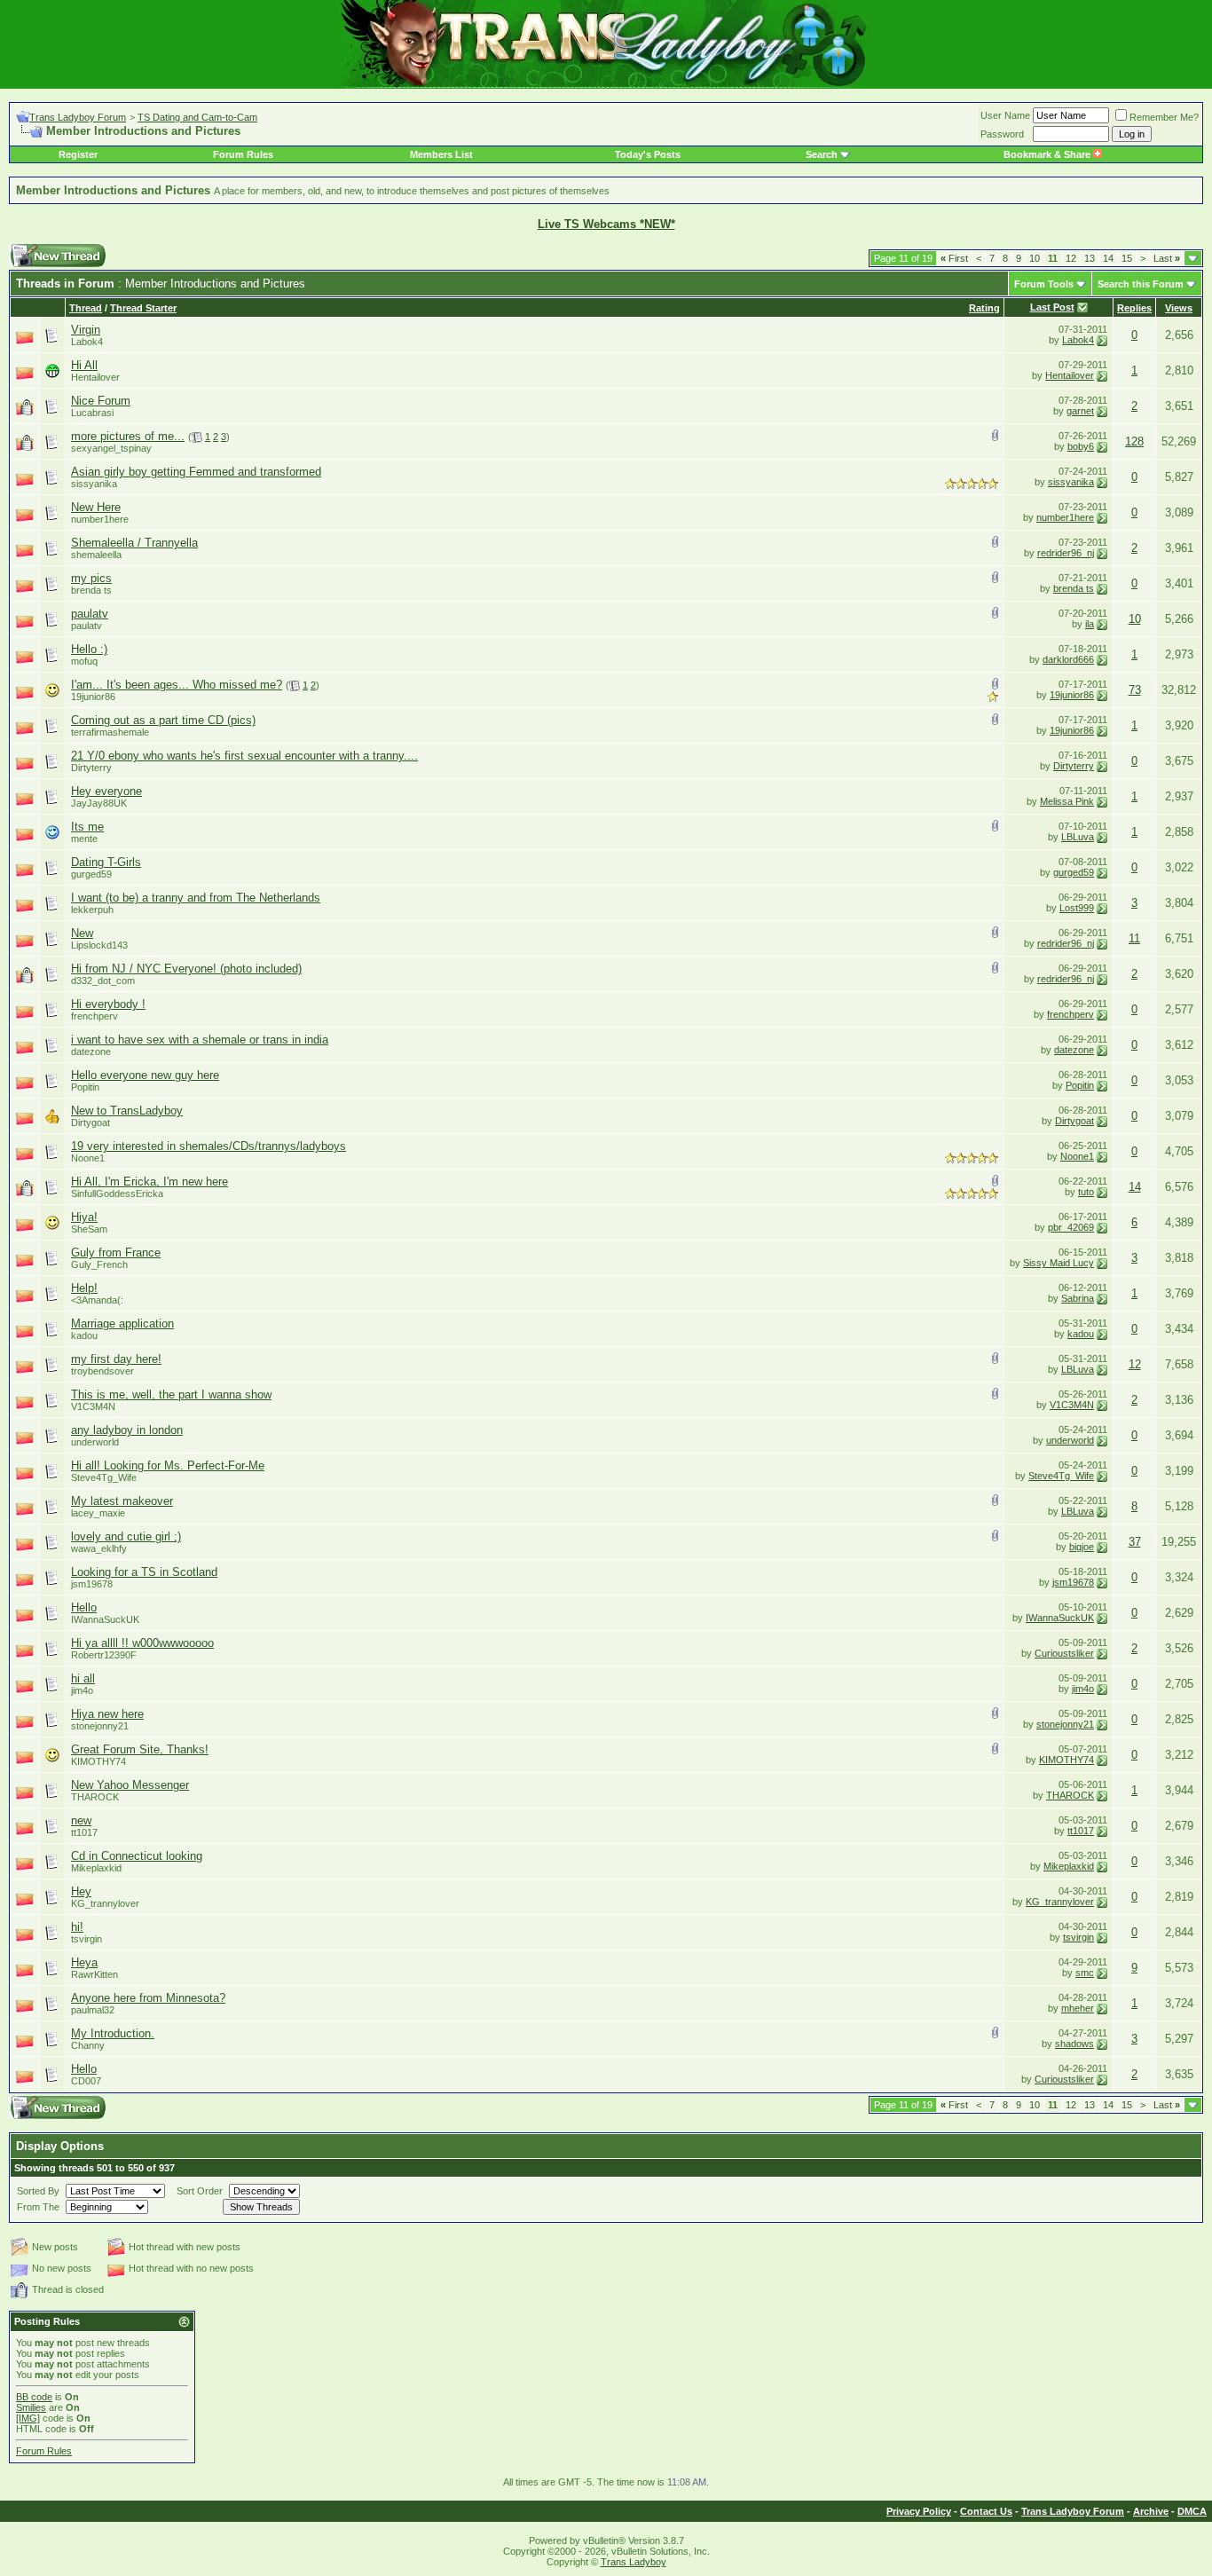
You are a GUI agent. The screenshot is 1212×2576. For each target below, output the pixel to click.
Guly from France (116, 1253)
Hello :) (89, 649)
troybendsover (102, 1371)
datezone (91, 1052)
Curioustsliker (1064, 1653)
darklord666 (1068, 659)
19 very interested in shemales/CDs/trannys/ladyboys (209, 1146)
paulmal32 (93, 2010)
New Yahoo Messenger (130, 1785)
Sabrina (1078, 1298)
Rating (984, 308)
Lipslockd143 (99, 945)
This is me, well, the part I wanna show (171, 1394)
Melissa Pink (1067, 801)
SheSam (89, 1229)
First (954, 258)
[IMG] (28, 2418)
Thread (86, 308)
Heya (84, 1962)
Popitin (85, 1087)
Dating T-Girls (106, 862)
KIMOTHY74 (98, 1761)
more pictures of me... (128, 436)
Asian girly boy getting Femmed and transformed (196, 472)
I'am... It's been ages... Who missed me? (177, 685)
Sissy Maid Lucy (1059, 1263)
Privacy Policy (919, 2511)
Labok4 (1078, 340)
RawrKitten (94, 1974)
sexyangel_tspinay (111, 448)
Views (1179, 308)
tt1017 (84, 1832)
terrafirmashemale (110, 732)
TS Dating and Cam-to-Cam (197, 117)
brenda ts (91, 590)
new (81, 1820)
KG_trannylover (105, 1903)
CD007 (86, 2081)
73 (1135, 690)
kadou (1081, 1334)
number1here (100, 519)
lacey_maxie (98, 1513)
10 (1035, 258)
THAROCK (95, 1797)
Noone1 (88, 1158)
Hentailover (1070, 375)
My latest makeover (122, 1501)
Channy (88, 2045)
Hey (81, 1891)
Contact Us (986, 2511)
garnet (1080, 411)
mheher (1078, 2008)
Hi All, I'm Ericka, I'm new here (150, 1182)
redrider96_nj (1066, 553)
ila (1090, 624)
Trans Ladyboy (634, 2562)
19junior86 (93, 697)
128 (1134, 441)
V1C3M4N (93, 1406)
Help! (84, 1288)
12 (1071, 258)
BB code (34, 2397)
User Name (1005, 115)
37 (1135, 1542)
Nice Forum (101, 401)
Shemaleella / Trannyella (134, 543)
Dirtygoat (91, 1123)
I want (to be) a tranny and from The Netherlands (196, 898)
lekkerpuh (92, 910)
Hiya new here (107, 1714)
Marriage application (122, 1323)
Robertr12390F (104, 1655)
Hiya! (84, 1217)
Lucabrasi (92, 413)
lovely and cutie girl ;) (126, 1536)
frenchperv (94, 1016)
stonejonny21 (100, 1726)
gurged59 (91, 874)
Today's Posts (648, 154)
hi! (77, 1927)
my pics (91, 578)
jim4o (82, 1690)
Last (1167, 258)
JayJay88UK (99, 803)
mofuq (84, 661)
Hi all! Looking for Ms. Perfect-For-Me (168, 1465)
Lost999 (1077, 908)
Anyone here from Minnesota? (148, 1998)
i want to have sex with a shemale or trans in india (200, 1040)
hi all (83, 1678)
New (82, 933)
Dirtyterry (91, 768)
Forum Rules (243, 154)
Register (78, 154)
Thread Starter (143, 308)
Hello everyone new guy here (145, 1075)
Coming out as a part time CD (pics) (163, 720)
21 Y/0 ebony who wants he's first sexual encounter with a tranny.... (244, 756)
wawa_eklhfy (99, 1548)
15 (1127, 258)
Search (822, 154)
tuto (1086, 1192)
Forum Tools (1044, 284)
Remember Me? (1164, 117)
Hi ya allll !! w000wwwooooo (142, 1643)
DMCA (1192, 2511)
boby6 (1081, 446)
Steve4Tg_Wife (104, 1477)
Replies (1134, 308)
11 (1134, 938)
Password (1002, 134)
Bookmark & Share (1048, 154)
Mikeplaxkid (96, 1868)
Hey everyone (106, 791)
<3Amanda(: (97, 1300)
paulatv (90, 614)
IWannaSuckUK (105, 1619)
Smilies (31, 2407)
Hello (84, 1607)
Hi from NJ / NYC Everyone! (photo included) (186, 969)
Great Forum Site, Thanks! (140, 1749)
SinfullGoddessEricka (117, 1193)
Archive (1151, 2511)
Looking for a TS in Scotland (144, 1572)
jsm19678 (92, 1584)
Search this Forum (1141, 284)
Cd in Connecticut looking (137, 1856)
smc (1085, 1973)
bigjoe (1082, 1547)
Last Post (1052, 307)
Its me (87, 827)
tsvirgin (87, 1939)
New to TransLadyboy (127, 1111)
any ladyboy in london (127, 1430)
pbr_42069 (1071, 1227)
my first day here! (116, 1359)
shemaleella (96, 555)
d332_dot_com (103, 981)
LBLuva (1078, 837)
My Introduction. (113, 2033)
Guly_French (99, 1264)
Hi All (84, 365)
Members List (441, 154)
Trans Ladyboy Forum (78, 117)
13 (1090, 258)
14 (1108, 258)
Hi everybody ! (108, 1004)
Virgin (86, 330)
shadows (1074, 2044)
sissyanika (94, 484)
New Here (96, 507)
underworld (95, 1442)
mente (84, 839)
